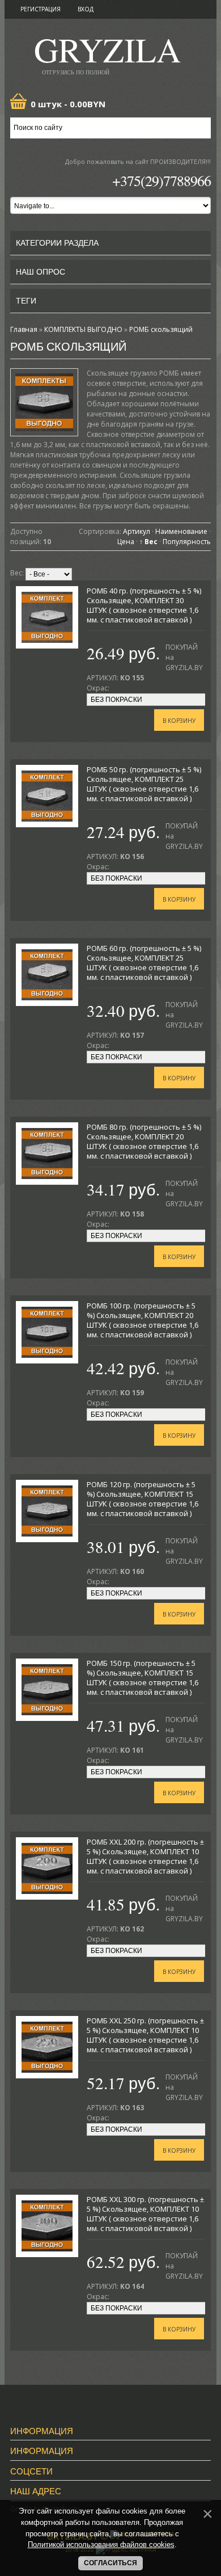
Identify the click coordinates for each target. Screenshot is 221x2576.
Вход (86, 9)
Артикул (137, 531)
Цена (126, 542)
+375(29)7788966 (161, 180)
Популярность (187, 542)
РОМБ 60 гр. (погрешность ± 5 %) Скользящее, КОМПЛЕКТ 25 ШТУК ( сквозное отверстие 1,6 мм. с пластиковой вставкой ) (144, 963)
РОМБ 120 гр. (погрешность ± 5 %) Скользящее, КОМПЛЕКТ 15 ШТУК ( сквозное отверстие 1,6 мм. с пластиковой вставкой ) (143, 1499)
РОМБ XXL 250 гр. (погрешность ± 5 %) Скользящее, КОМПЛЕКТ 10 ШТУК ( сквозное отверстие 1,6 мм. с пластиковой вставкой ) (145, 2035)
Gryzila (107, 53)
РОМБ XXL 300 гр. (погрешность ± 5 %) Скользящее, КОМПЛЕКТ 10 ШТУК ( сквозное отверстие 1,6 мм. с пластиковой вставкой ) (145, 2214)
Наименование (181, 531)
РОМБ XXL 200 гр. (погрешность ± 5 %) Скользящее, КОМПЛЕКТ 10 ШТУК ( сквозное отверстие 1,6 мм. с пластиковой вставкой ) (145, 1856)
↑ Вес (148, 542)
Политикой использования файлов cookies (101, 2545)
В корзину (179, 721)
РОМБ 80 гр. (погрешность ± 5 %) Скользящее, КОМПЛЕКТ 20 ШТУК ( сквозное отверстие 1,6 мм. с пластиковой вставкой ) (144, 1141)
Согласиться (110, 2563)
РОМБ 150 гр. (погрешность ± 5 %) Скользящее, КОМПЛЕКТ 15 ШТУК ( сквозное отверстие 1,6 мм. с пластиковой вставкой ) (143, 1678)
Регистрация (41, 9)
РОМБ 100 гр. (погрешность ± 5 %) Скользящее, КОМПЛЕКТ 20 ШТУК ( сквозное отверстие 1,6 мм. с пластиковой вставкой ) (143, 1320)
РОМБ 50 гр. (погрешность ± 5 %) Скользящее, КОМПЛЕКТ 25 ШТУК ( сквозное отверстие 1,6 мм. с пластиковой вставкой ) (144, 784)
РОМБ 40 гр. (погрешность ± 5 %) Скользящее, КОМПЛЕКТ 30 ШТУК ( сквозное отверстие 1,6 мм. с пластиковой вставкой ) (144, 605)
